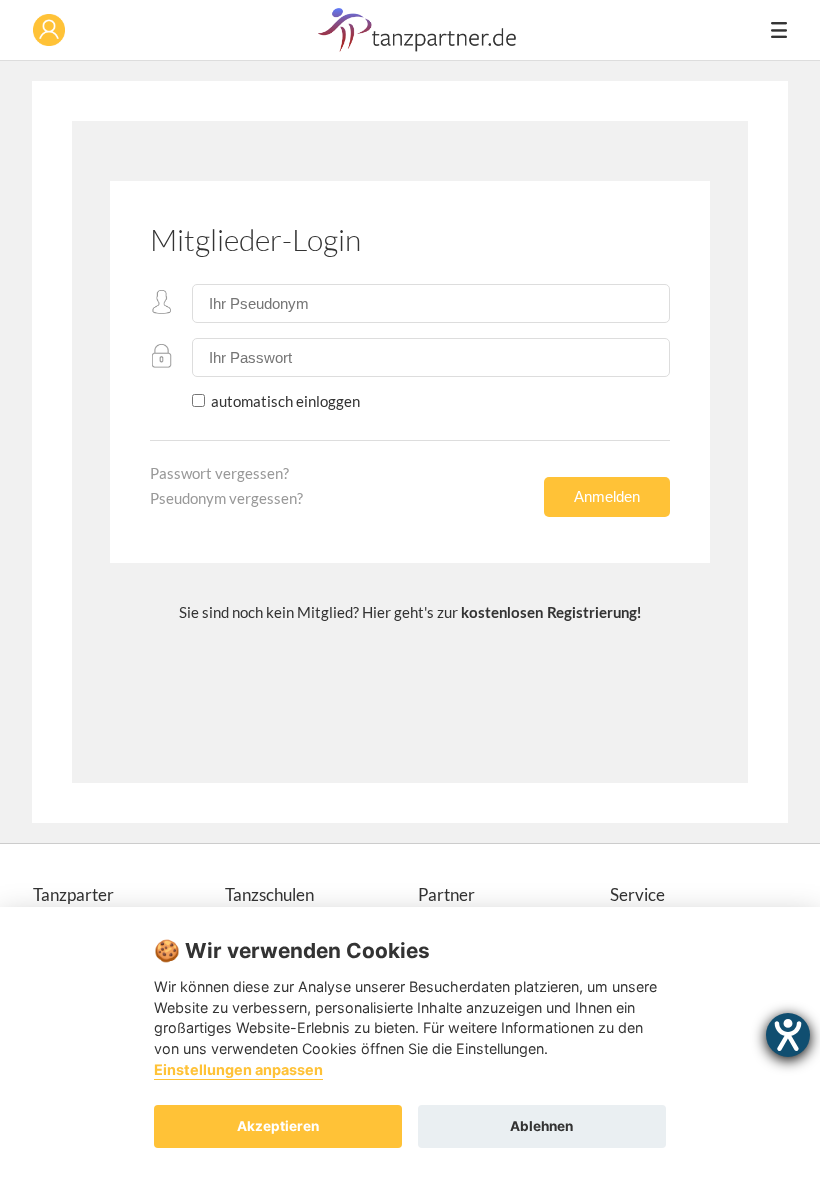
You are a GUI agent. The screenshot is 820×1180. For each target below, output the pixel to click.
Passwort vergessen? (219, 473)
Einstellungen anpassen (238, 1069)
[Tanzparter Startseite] (417, 46)
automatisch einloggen (284, 401)
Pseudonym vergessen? (226, 498)
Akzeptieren (278, 1126)
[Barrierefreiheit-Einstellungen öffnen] (788, 1035)
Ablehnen (541, 1126)
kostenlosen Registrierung (549, 613)
